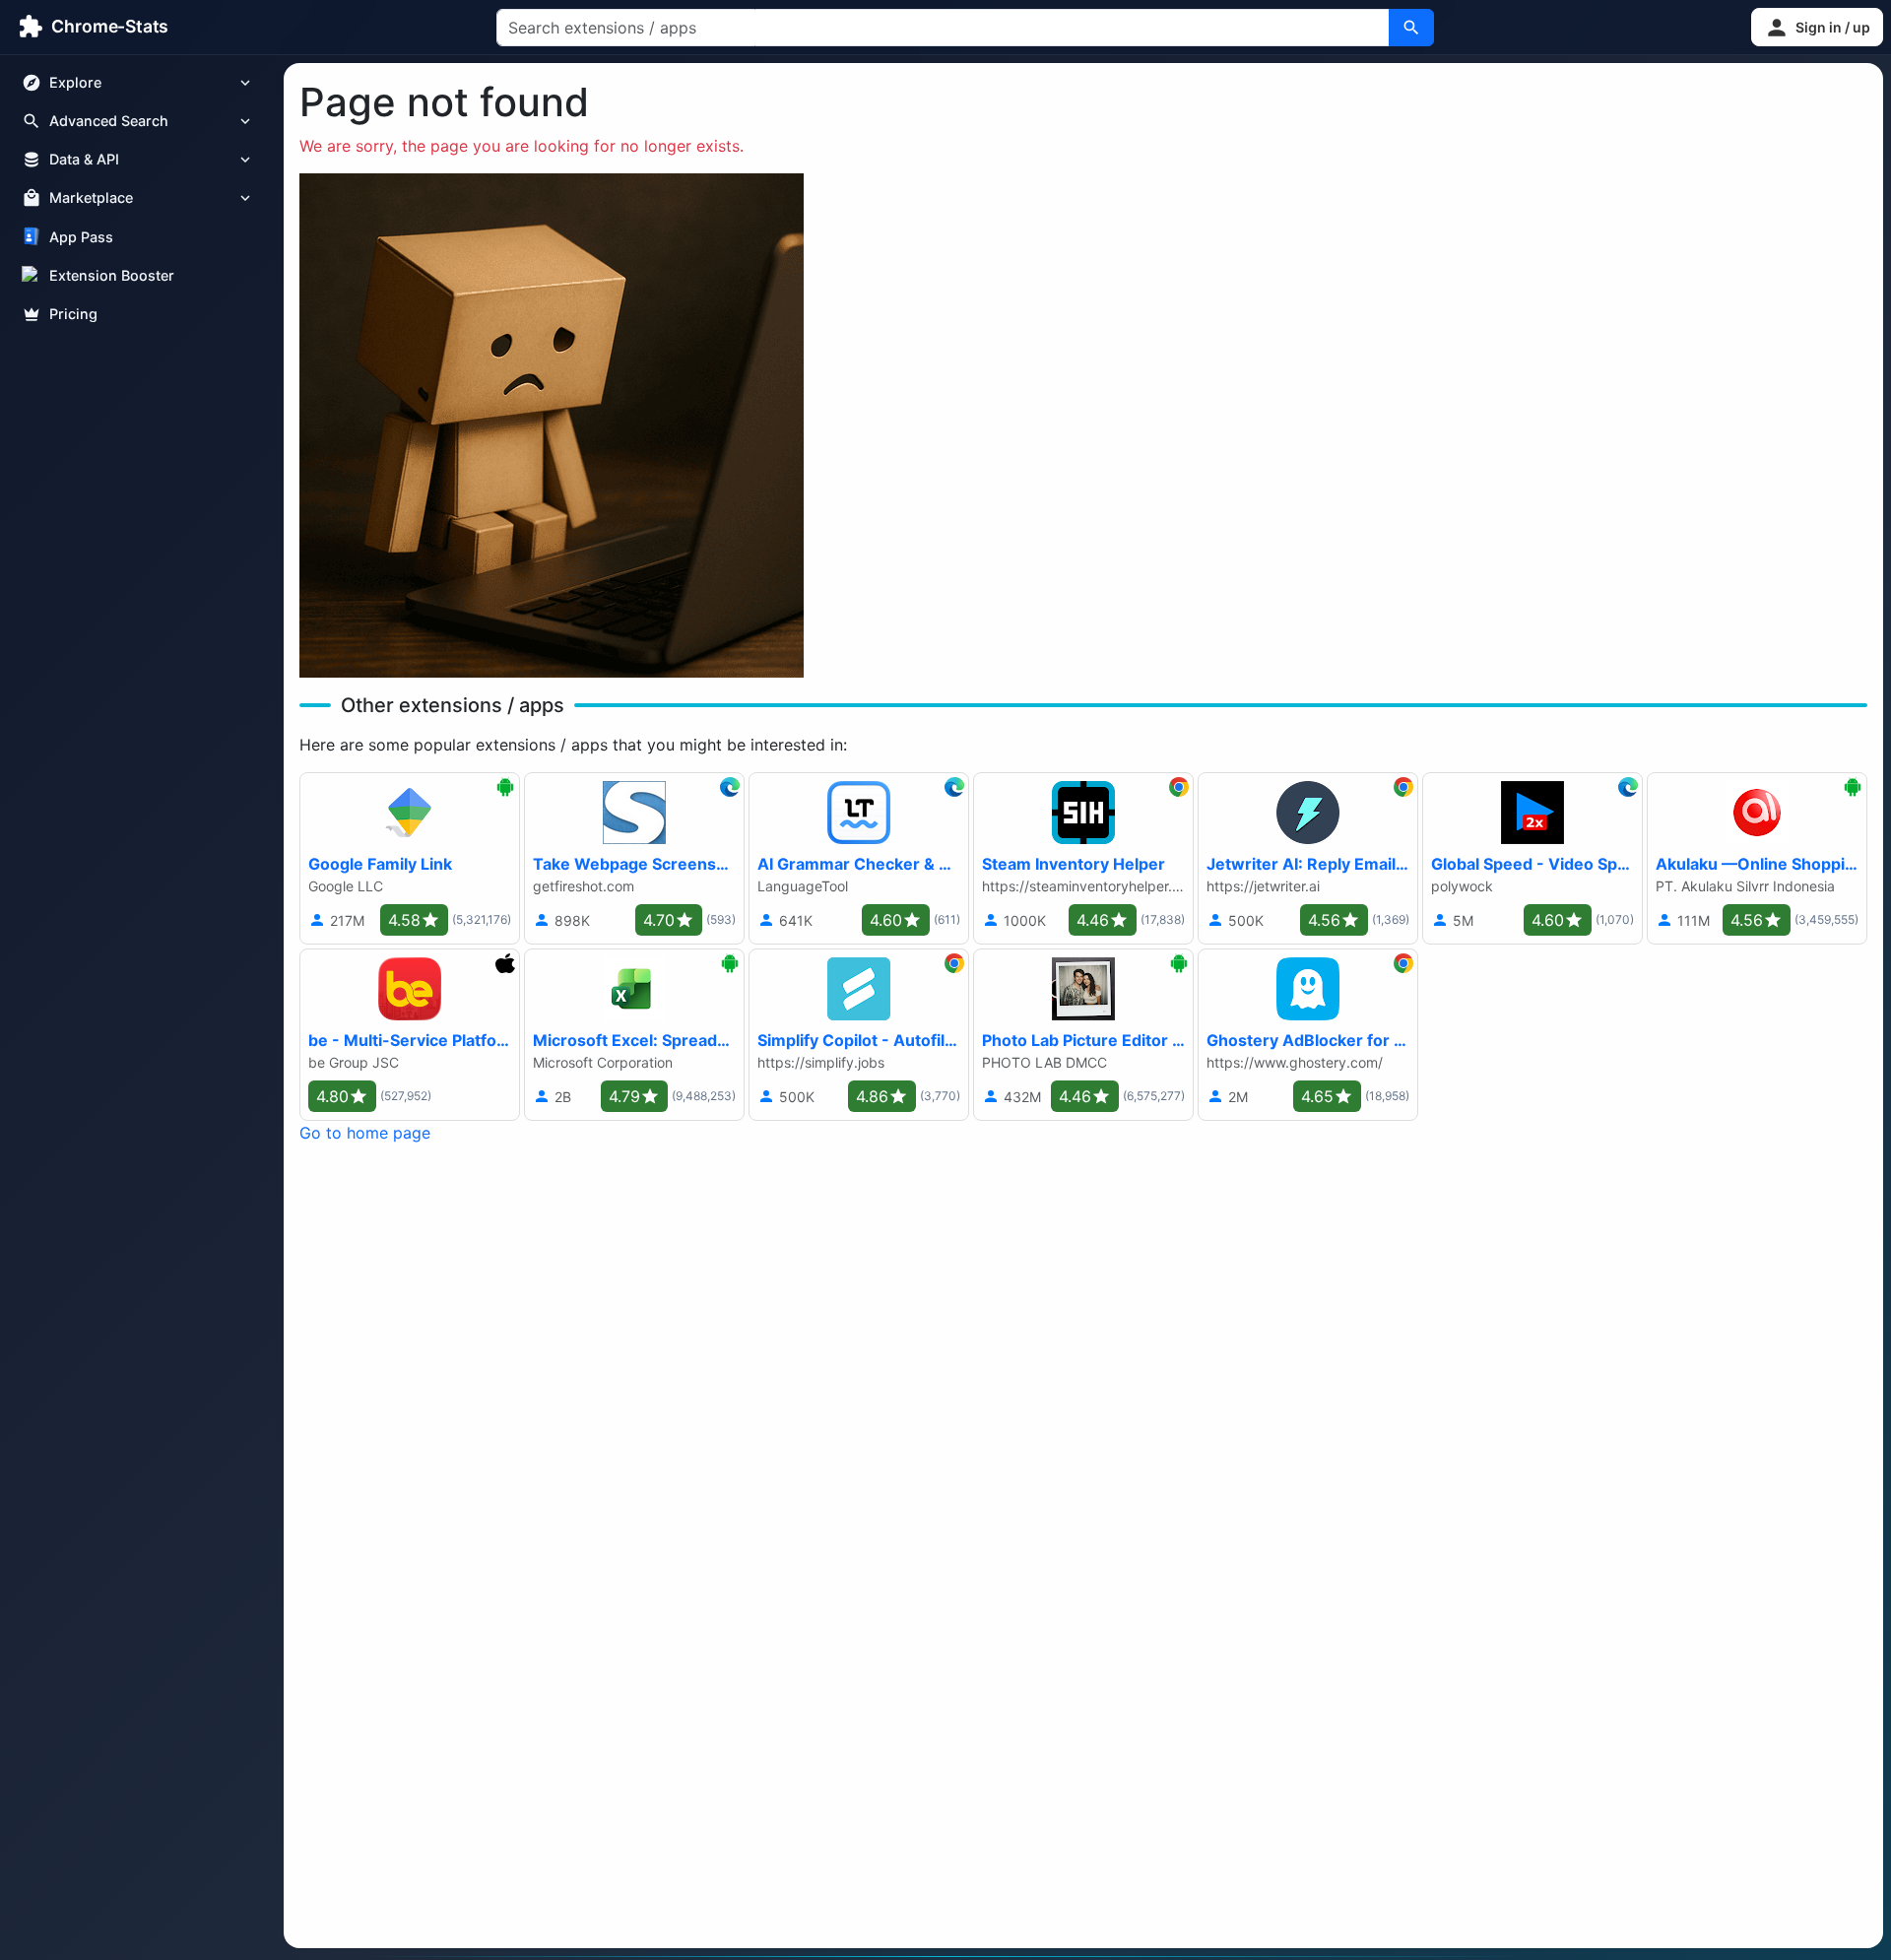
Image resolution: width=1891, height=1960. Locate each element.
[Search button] (1411, 28)
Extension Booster (112, 275)
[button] (1817, 27)
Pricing (73, 314)
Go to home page (365, 1133)
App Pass (81, 237)
